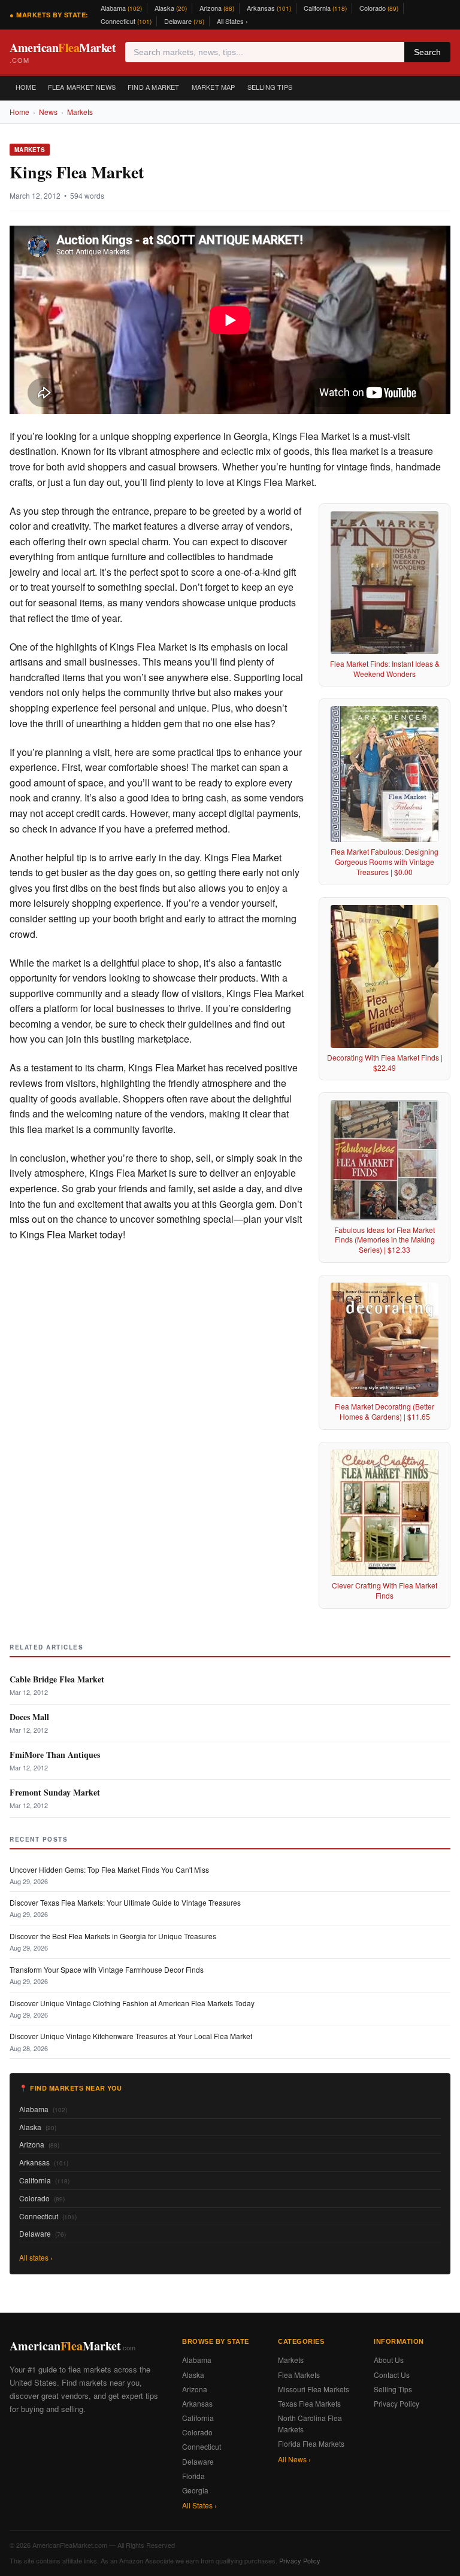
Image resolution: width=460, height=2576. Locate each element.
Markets (80, 112)
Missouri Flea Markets (314, 2389)
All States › (232, 21)
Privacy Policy (397, 2403)
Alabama (121, 8)
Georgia (195, 2490)
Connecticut (126, 21)
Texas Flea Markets (309, 2403)
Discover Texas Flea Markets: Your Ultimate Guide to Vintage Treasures (125, 1902)
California (325, 8)
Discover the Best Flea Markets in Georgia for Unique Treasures (113, 1936)
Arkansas (269, 8)
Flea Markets (299, 2375)
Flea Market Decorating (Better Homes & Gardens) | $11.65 (385, 1411)
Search (427, 52)
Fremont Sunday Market (55, 1792)
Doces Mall (29, 1717)
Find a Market (154, 87)
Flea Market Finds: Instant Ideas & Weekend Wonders (385, 669)
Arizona (217, 8)
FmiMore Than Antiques (55, 1755)
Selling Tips (270, 87)
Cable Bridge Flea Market (57, 1679)
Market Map (214, 87)
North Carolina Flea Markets (310, 2423)
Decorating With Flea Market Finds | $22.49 (385, 1062)
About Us (389, 2360)
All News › (294, 2459)
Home (26, 87)
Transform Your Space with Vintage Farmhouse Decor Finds (107, 1969)
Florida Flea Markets (311, 2443)
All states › (36, 2257)
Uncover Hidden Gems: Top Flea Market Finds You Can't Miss (109, 1869)
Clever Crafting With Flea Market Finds (385, 1590)
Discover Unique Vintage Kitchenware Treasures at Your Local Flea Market (131, 2036)
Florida (193, 2476)
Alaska (171, 8)
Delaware (184, 21)
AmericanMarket (63, 52)
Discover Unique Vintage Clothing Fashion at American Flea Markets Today (132, 2003)
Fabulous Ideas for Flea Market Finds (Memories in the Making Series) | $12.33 (385, 1240)
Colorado (379, 8)
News (48, 112)
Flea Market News (82, 87)
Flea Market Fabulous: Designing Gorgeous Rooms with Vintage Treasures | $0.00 (385, 862)
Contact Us (392, 2375)
